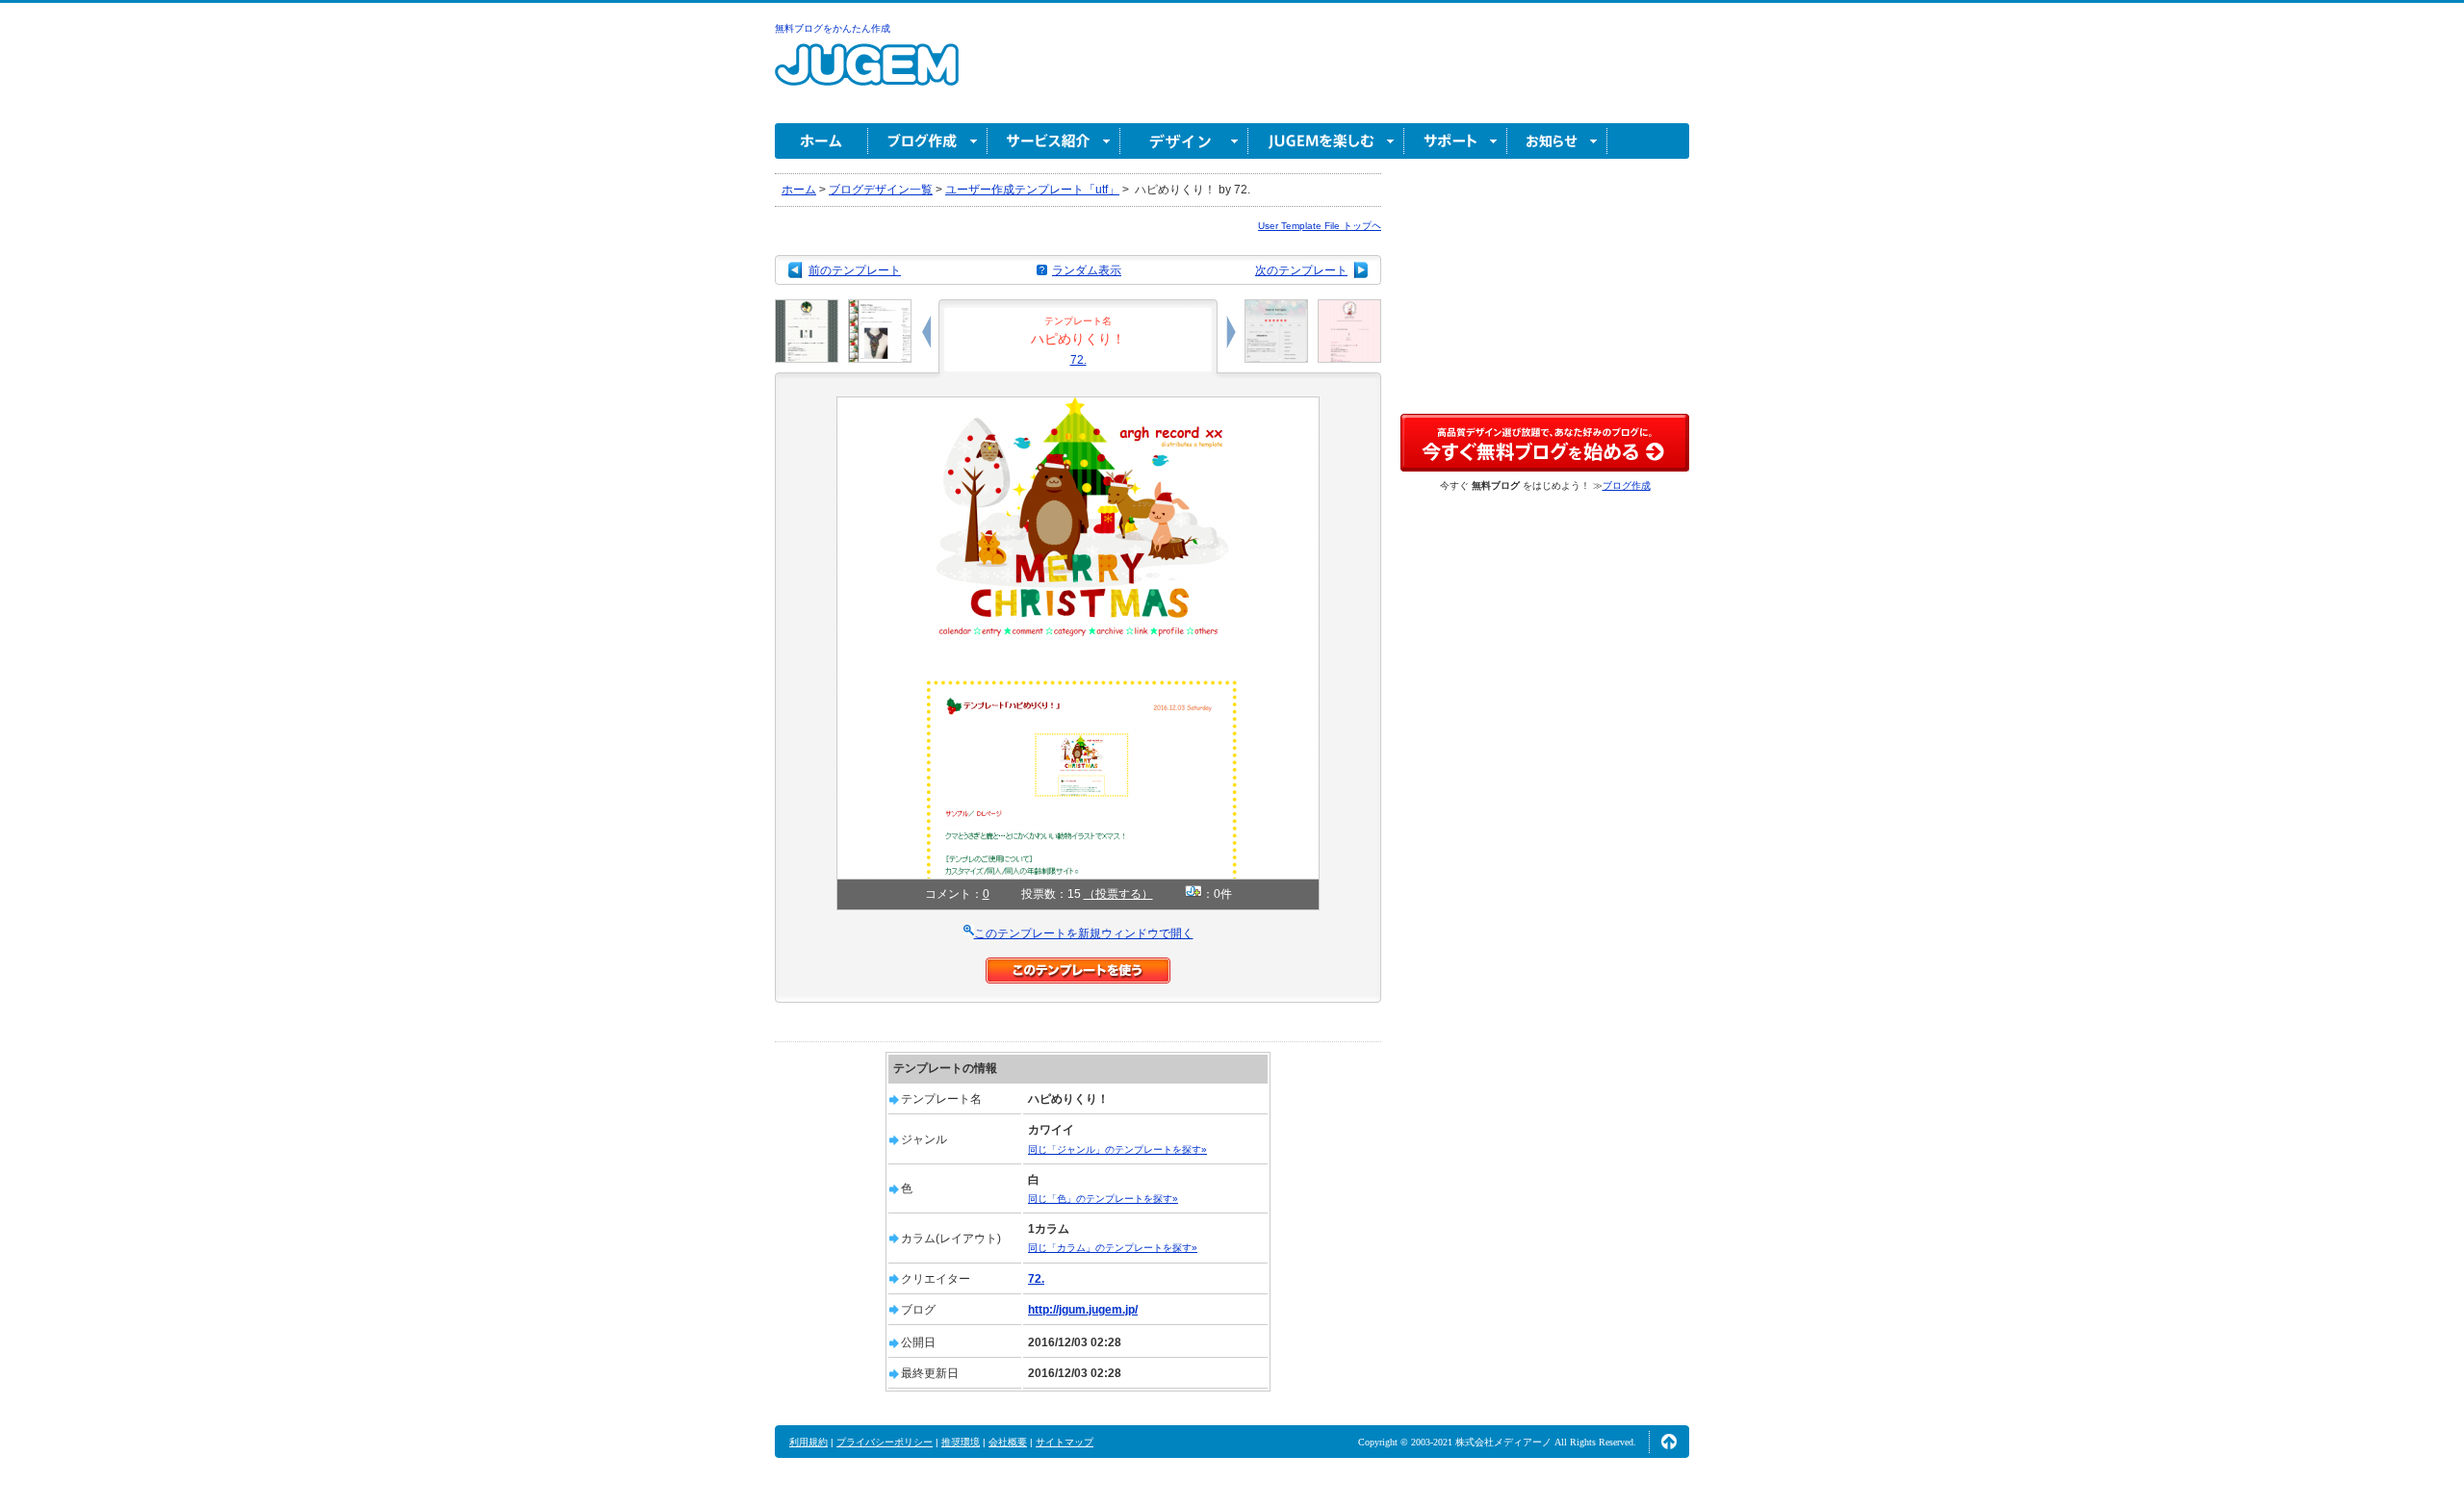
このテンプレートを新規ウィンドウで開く (1084, 933)
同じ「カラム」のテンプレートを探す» (1113, 1248)
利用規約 (808, 1442)
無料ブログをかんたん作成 (833, 28)
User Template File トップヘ (1320, 226)
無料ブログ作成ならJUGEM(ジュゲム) (867, 76)
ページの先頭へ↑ (1669, 1442)
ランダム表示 (1087, 270)
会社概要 (1008, 1442)
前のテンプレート (855, 270)
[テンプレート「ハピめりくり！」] (1078, 405)
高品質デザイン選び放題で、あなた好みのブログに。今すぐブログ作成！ (1545, 443)
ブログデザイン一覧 (881, 190)
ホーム (821, 141)
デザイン (1184, 141)
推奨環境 (961, 1442)
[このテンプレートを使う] (1078, 966)
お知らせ (1557, 141)
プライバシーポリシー (885, 1442)
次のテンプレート (1301, 270)
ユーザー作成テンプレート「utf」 (1032, 190)
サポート (1456, 141)
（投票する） (1118, 894)
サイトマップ (1065, 1442)
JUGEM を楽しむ (1326, 141)
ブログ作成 (928, 141)
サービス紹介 (1054, 141)
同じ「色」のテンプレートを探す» (1103, 1199)
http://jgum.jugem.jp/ (1083, 1310)
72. (1078, 360)
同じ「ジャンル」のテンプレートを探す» (1117, 1149)
